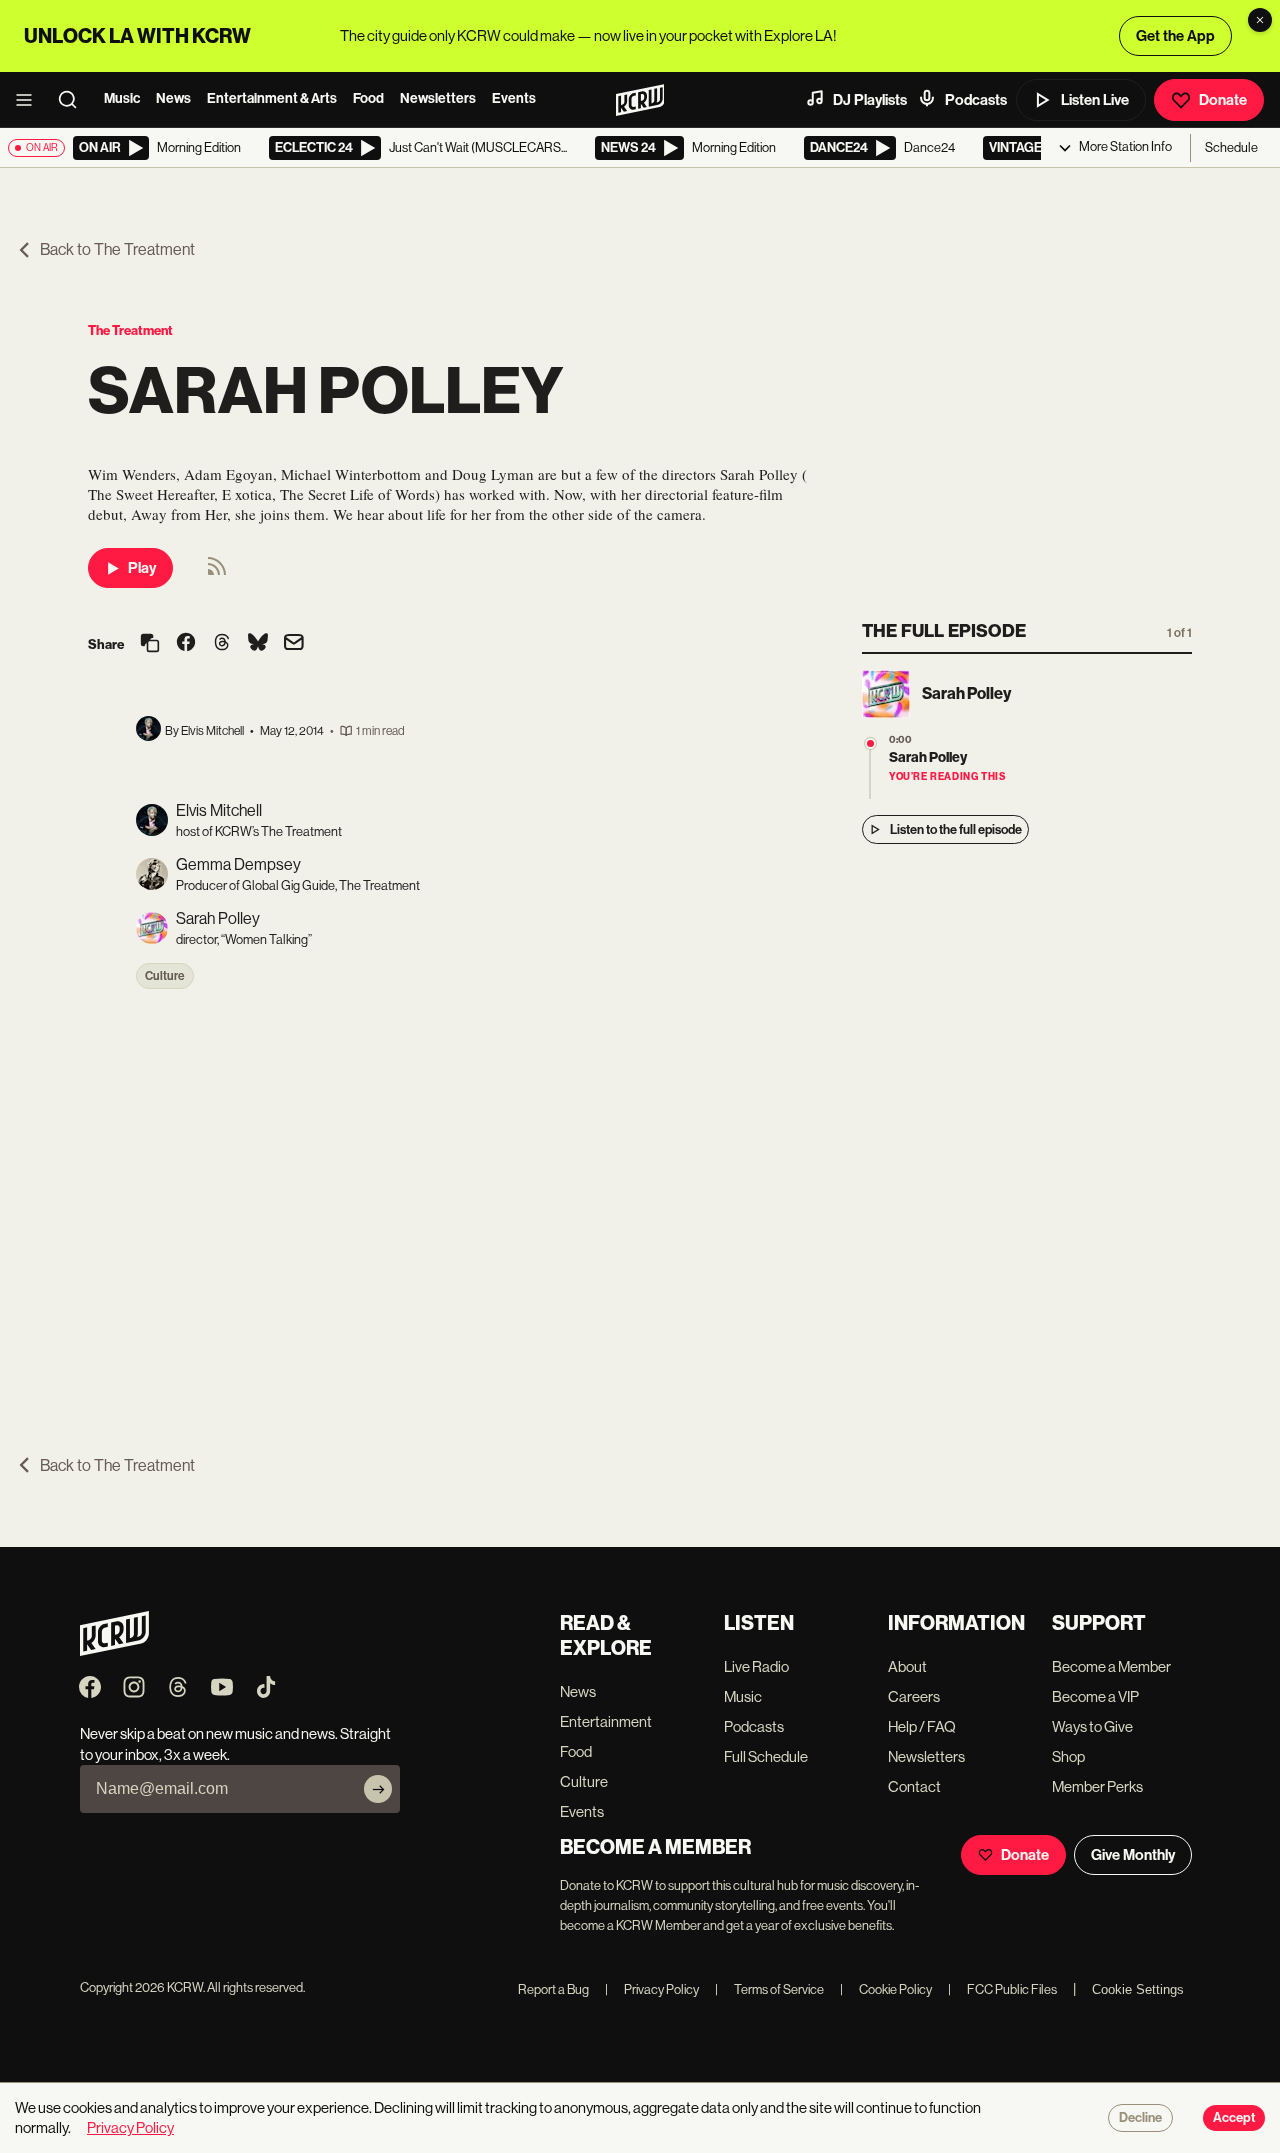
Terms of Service (769, 1989)
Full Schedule (766, 1756)
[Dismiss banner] (1260, 20)
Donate (1223, 100)
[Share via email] (294, 644)
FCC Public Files (1002, 1989)
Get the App (1175, 36)
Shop (1068, 1756)
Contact (914, 1786)
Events (514, 98)
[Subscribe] (378, 1789)
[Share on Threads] (222, 644)
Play (142, 568)
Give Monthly (1133, 1855)
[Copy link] (150, 644)
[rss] (217, 572)
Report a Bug (553, 1989)
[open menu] (30, 100)
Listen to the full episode (956, 829)
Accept (1234, 2118)
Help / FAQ (922, 1726)
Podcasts (976, 100)
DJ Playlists (870, 100)
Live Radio (756, 1666)
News (173, 98)
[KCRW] (114, 1650)
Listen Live (1095, 100)
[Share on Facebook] (186, 644)
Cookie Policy (886, 1989)
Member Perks (1097, 1786)
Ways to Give (1092, 1726)
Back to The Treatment (117, 249)
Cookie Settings (1138, 1989)
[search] (74, 100)
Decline (1140, 2118)
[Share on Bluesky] (258, 644)
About (907, 1666)
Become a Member (1111, 1666)
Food (368, 98)
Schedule (1231, 147)
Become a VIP (1095, 1696)
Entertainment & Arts (272, 98)
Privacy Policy (652, 1989)
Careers (914, 1696)
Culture (165, 976)
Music (122, 98)
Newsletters (438, 98)
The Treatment (130, 330)
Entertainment (606, 1721)
